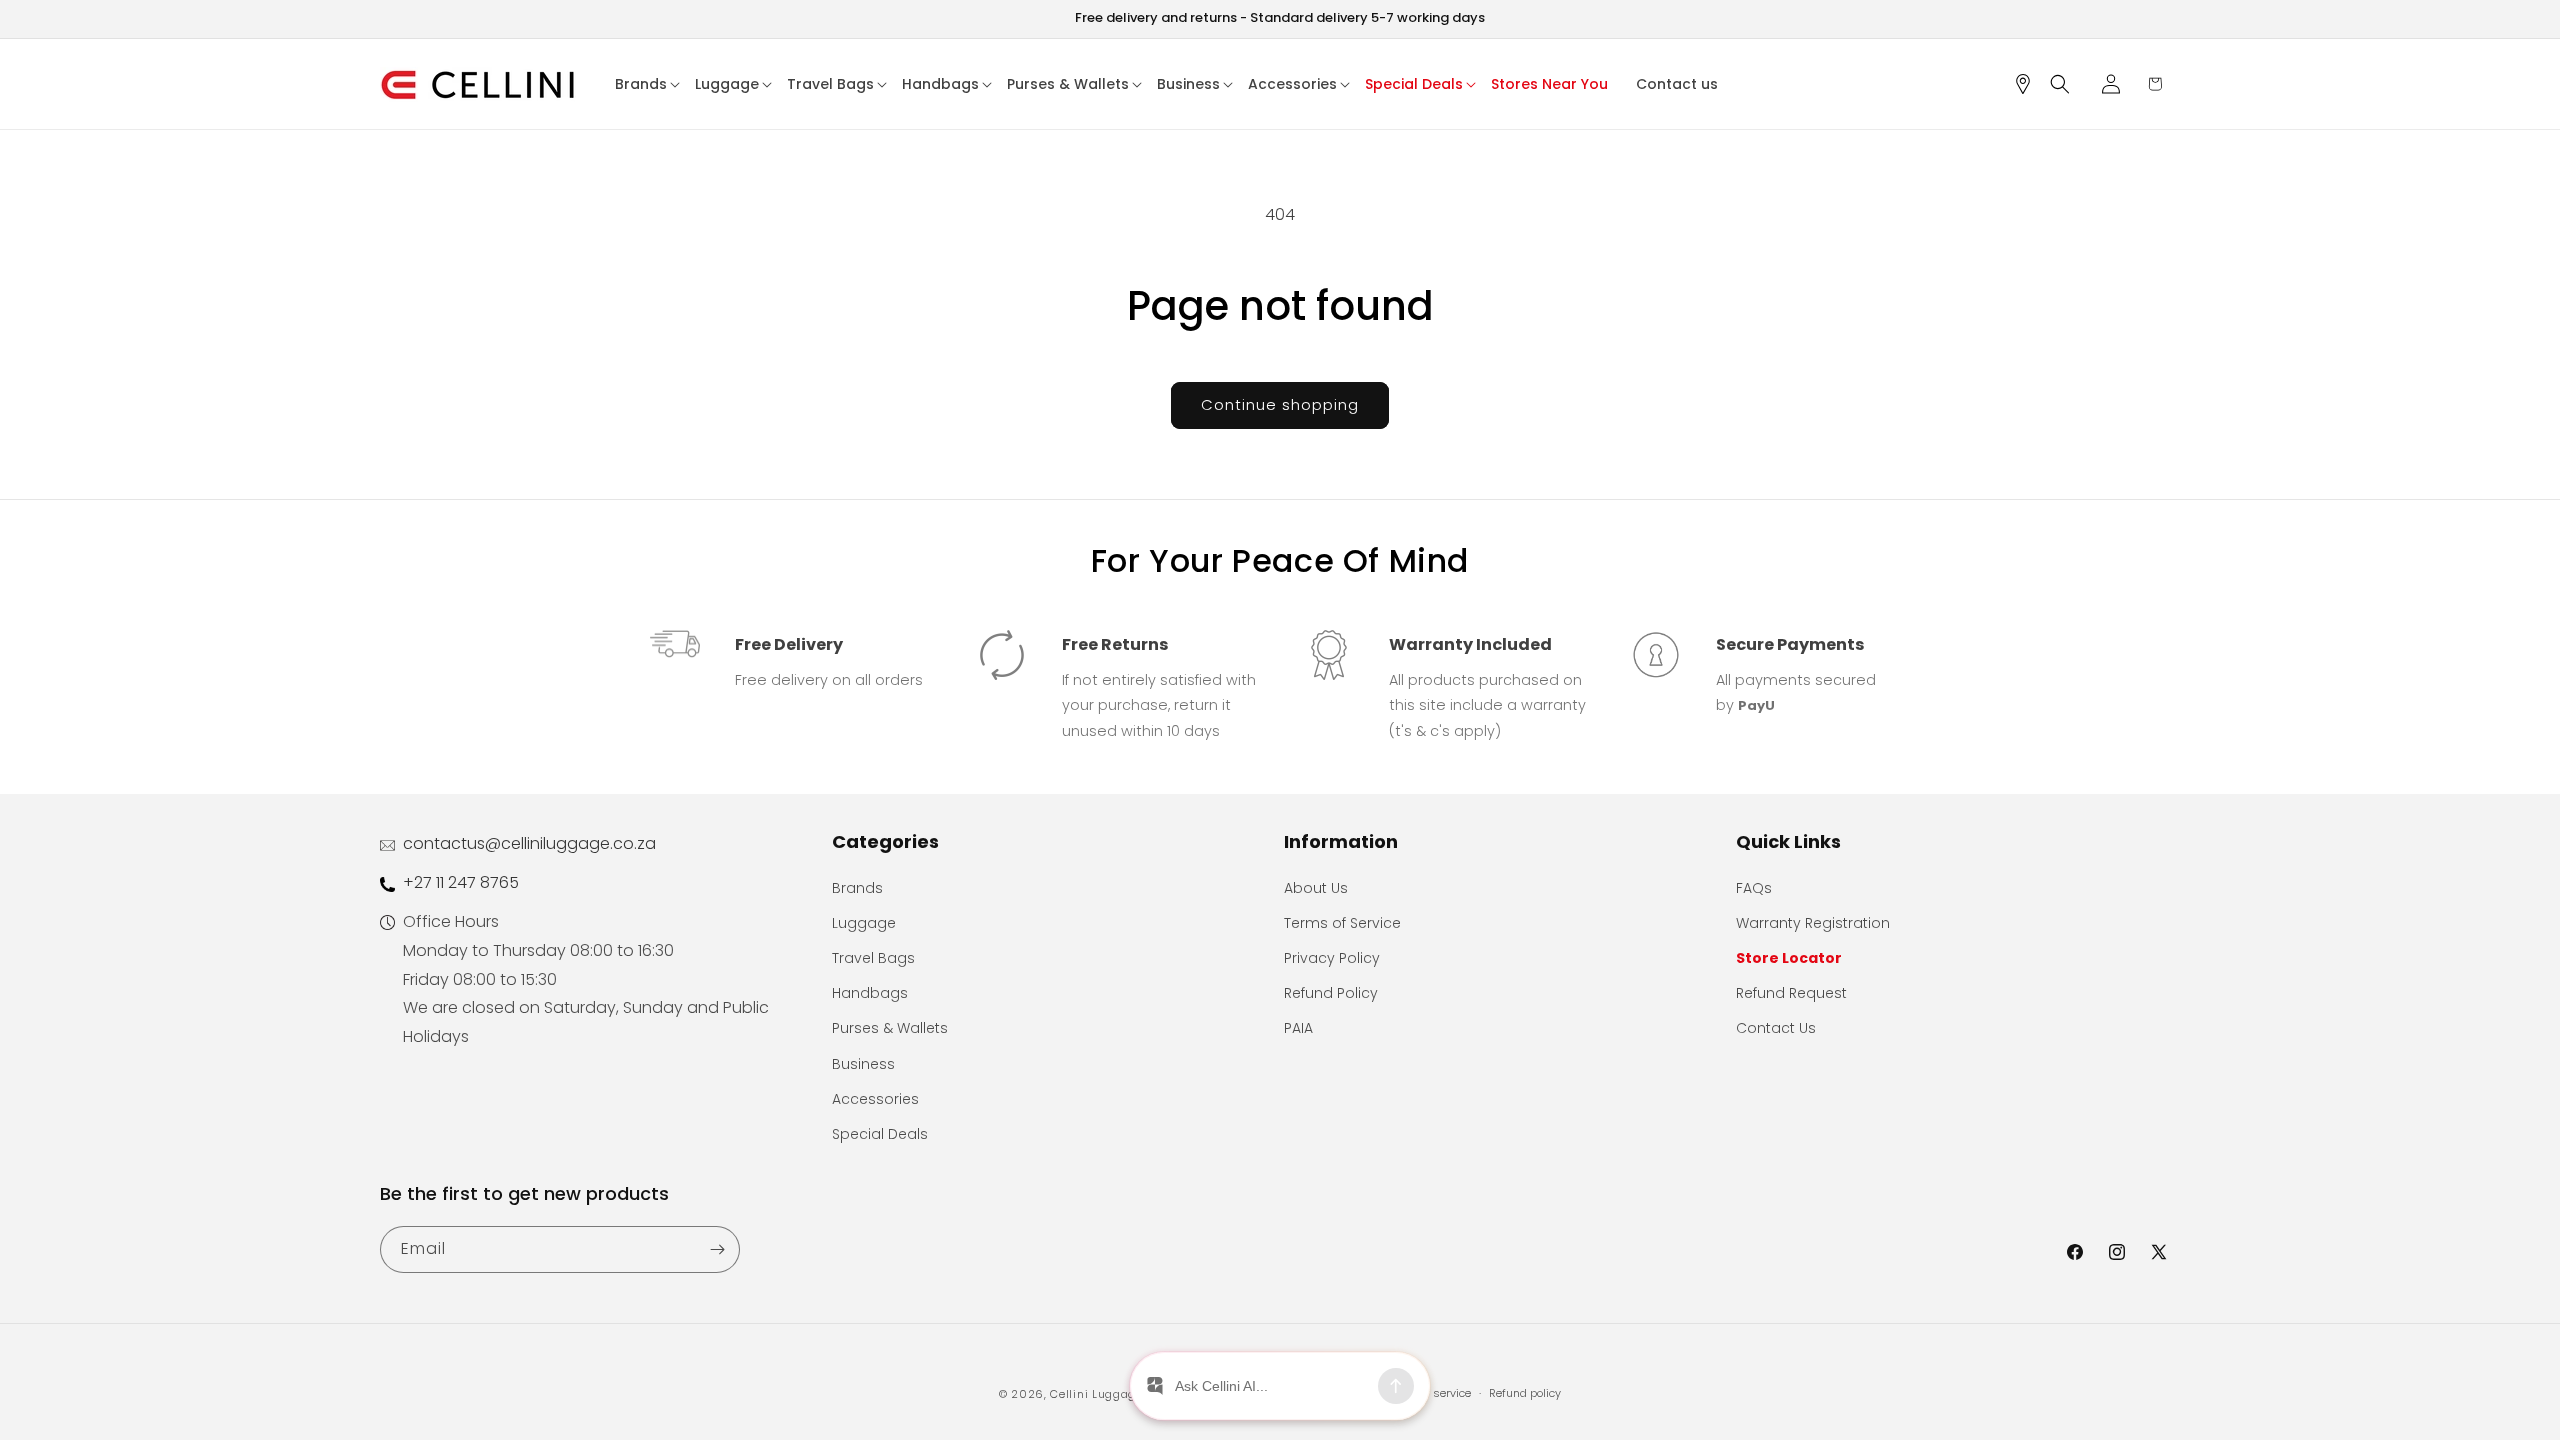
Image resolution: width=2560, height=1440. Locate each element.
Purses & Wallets (890, 1028)
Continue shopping (1280, 404)
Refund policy (1525, 1393)
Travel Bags (873, 958)
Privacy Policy (1332, 958)
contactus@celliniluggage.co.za (529, 843)
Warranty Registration (1813, 923)
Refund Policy (1331, 993)
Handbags (870, 993)
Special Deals (880, 1134)
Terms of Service (1342, 923)
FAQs (1754, 888)
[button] (648, 83)
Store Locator (1789, 958)
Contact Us (1776, 1028)
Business (863, 1064)
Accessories (875, 1099)
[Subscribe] (717, 1249)
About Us (1316, 888)
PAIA (1298, 1028)
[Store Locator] (2030, 84)
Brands (857, 888)
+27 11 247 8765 (461, 882)
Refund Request (1791, 993)
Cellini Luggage (1096, 1394)
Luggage (864, 923)
